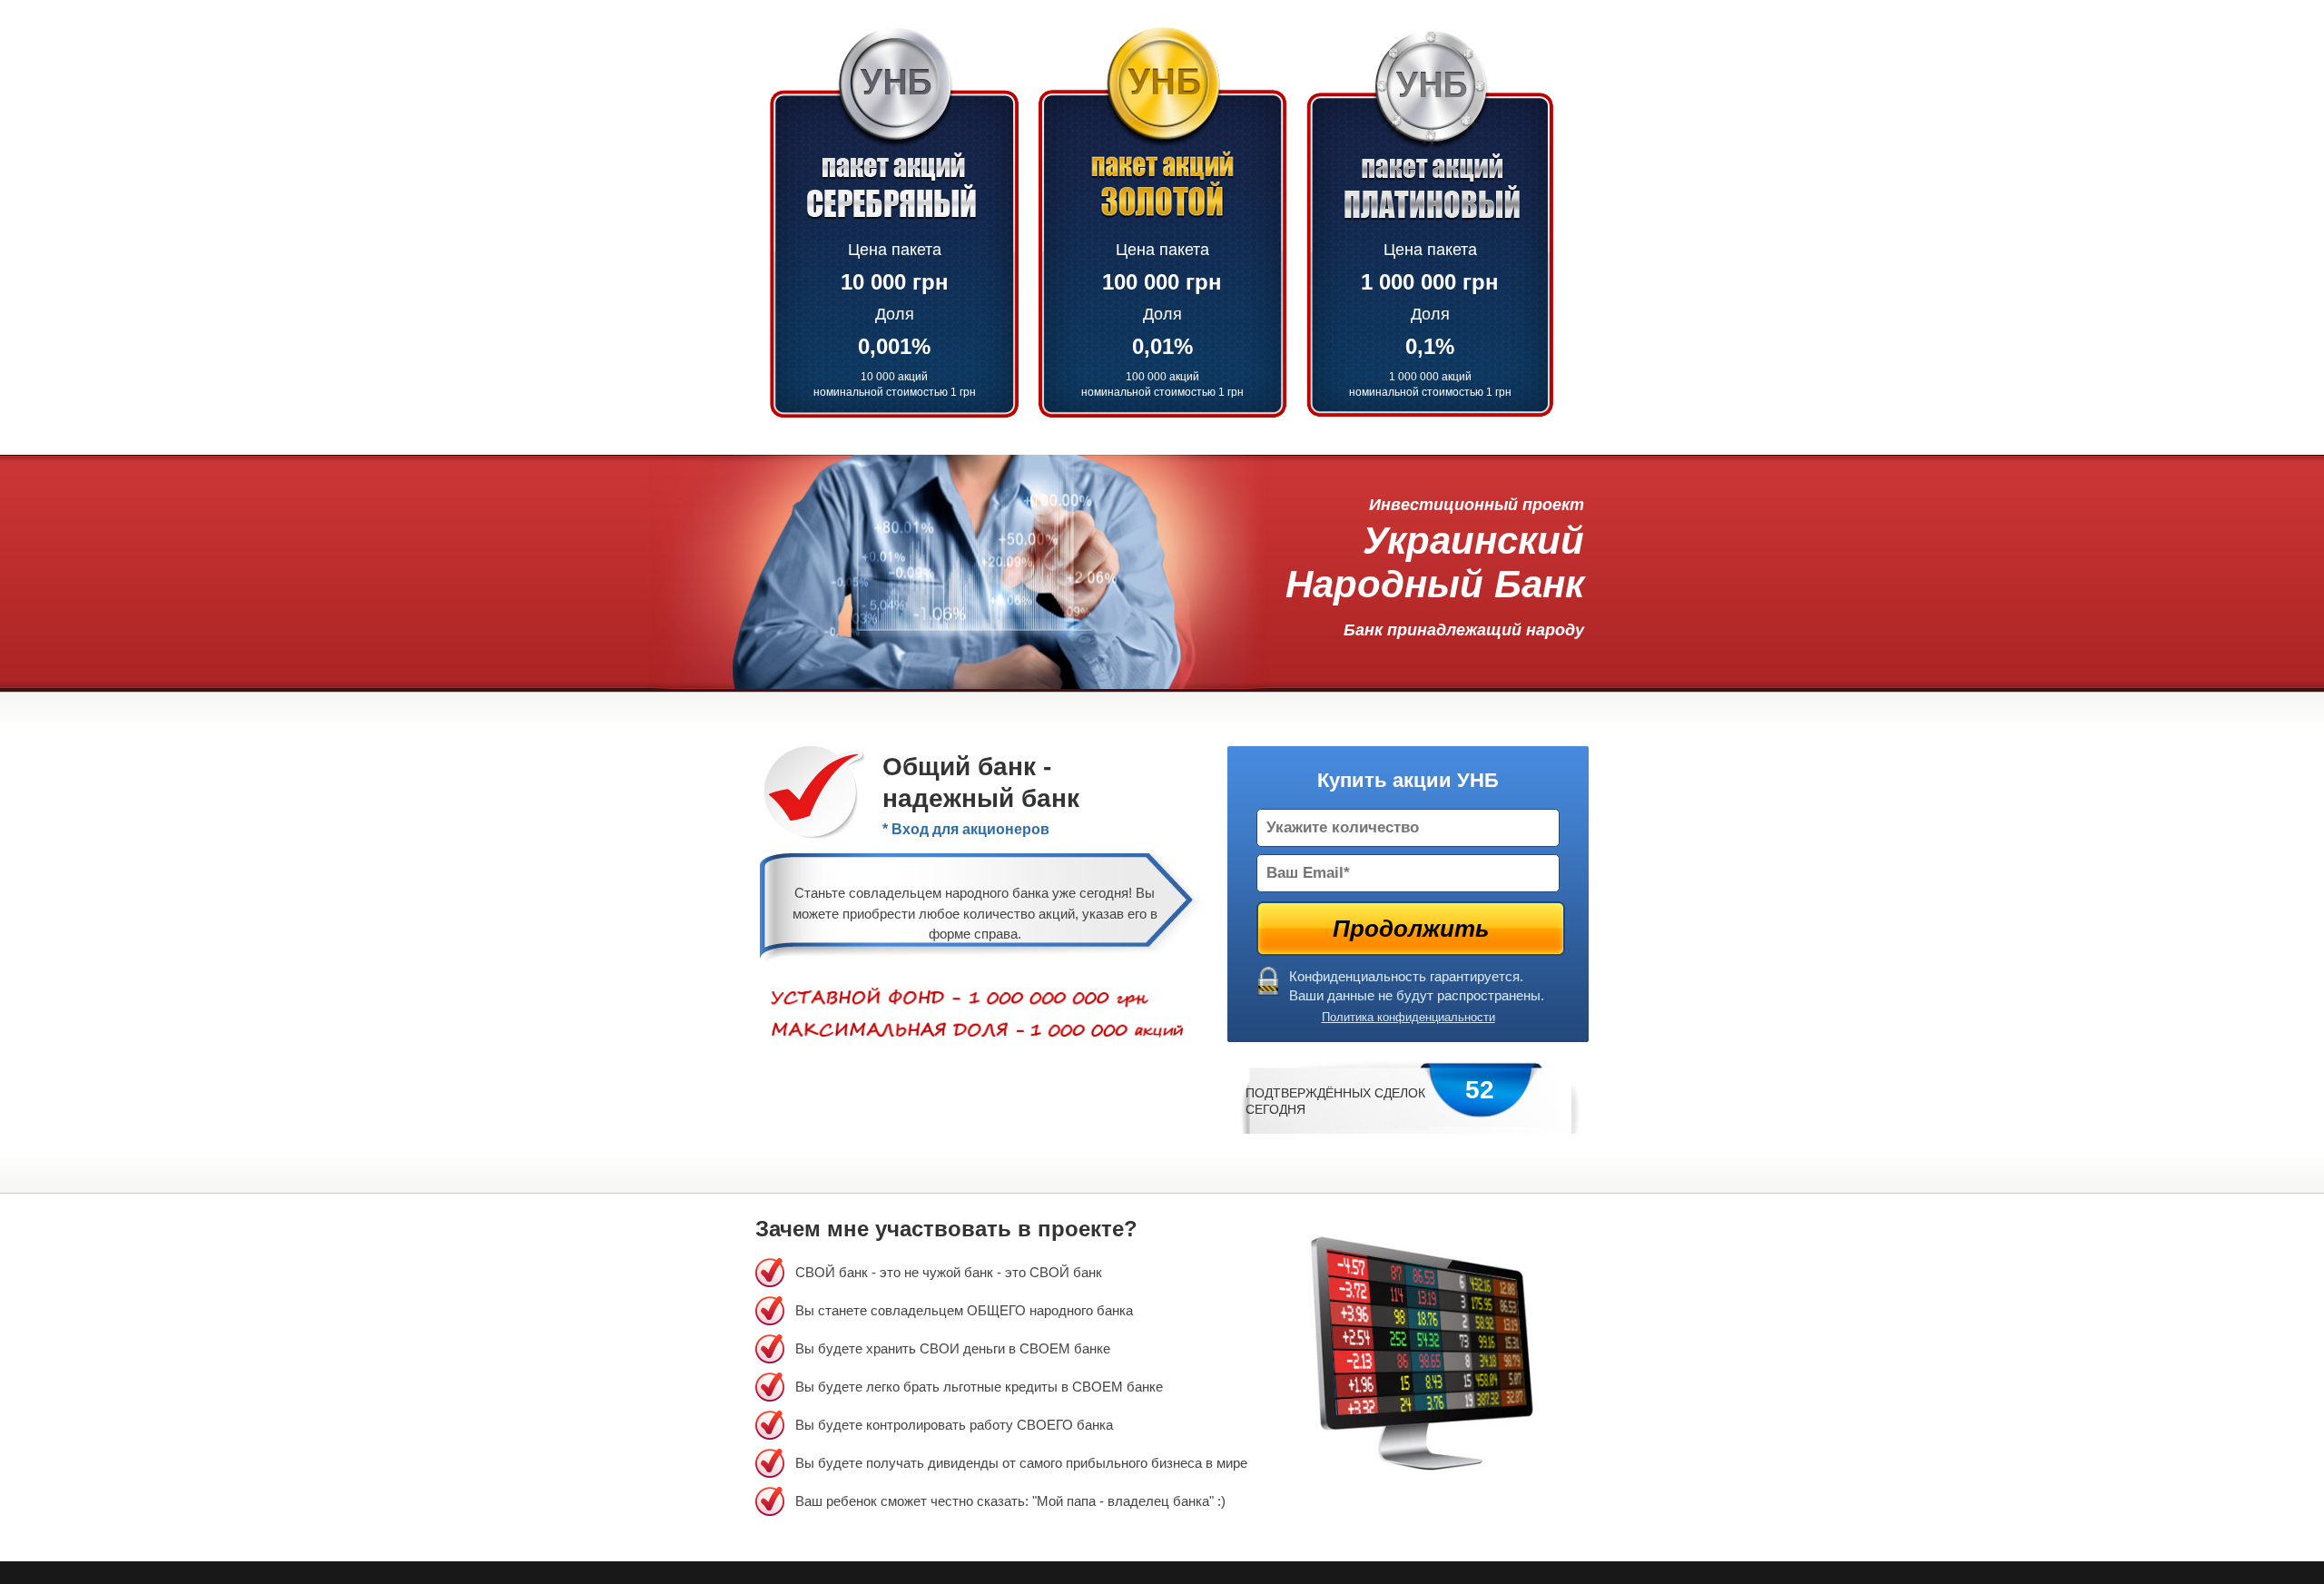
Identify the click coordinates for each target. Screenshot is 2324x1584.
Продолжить (1411, 929)
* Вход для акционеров (966, 829)
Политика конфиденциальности (1408, 1017)
